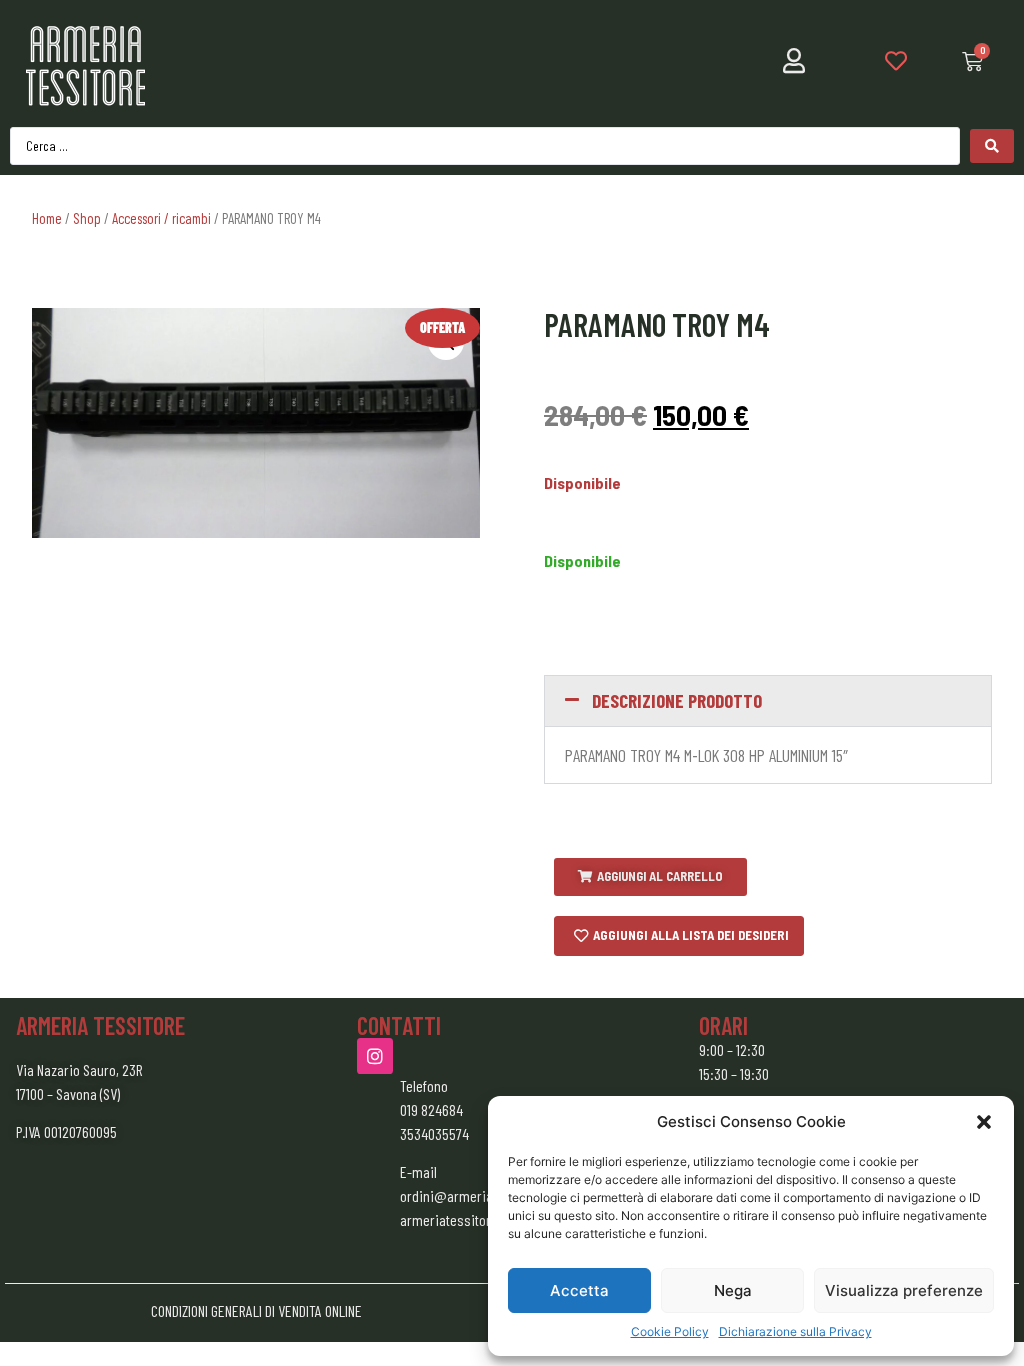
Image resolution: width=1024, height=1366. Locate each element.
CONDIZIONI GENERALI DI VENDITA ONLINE (256, 1310)
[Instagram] (375, 1056)
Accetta (579, 1290)
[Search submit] (992, 146)
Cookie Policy (670, 1331)
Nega (733, 1290)
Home (47, 218)
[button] (984, 1122)
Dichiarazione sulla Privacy (795, 1331)
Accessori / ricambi (161, 218)
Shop (87, 218)
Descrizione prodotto (677, 700)
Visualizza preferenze (904, 1290)
